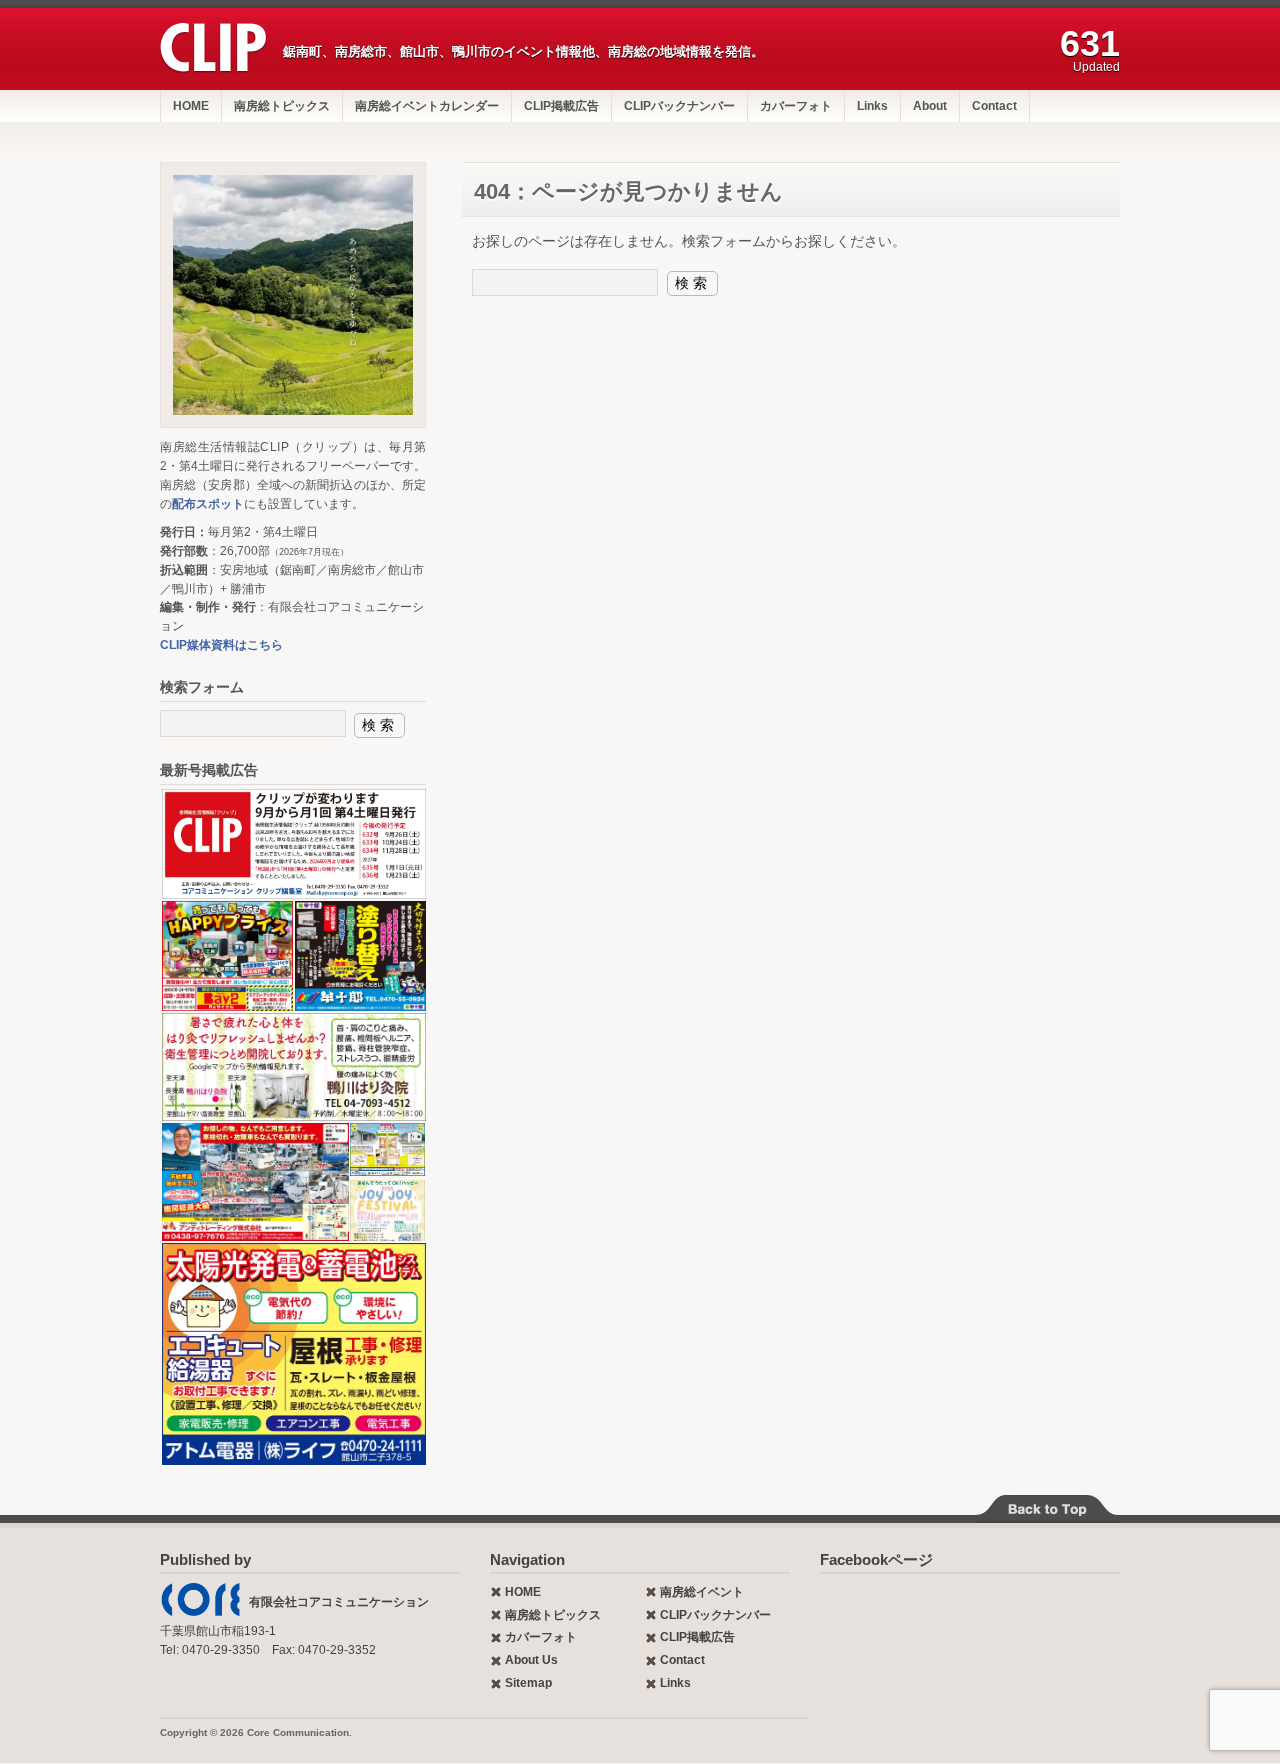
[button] (293, 844)
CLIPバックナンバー (679, 106)
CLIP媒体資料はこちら (221, 645)
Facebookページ (876, 1559)
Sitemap (528, 1683)
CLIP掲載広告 (561, 106)
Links (872, 106)
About (930, 106)
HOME (191, 106)
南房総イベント (702, 1592)
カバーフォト (796, 106)
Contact (994, 106)
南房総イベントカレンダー (427, 106)
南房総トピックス (282, 106)
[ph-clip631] (293, 295)
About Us (531, 1660)
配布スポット (208, 504)
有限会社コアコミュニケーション (339, 1602)
